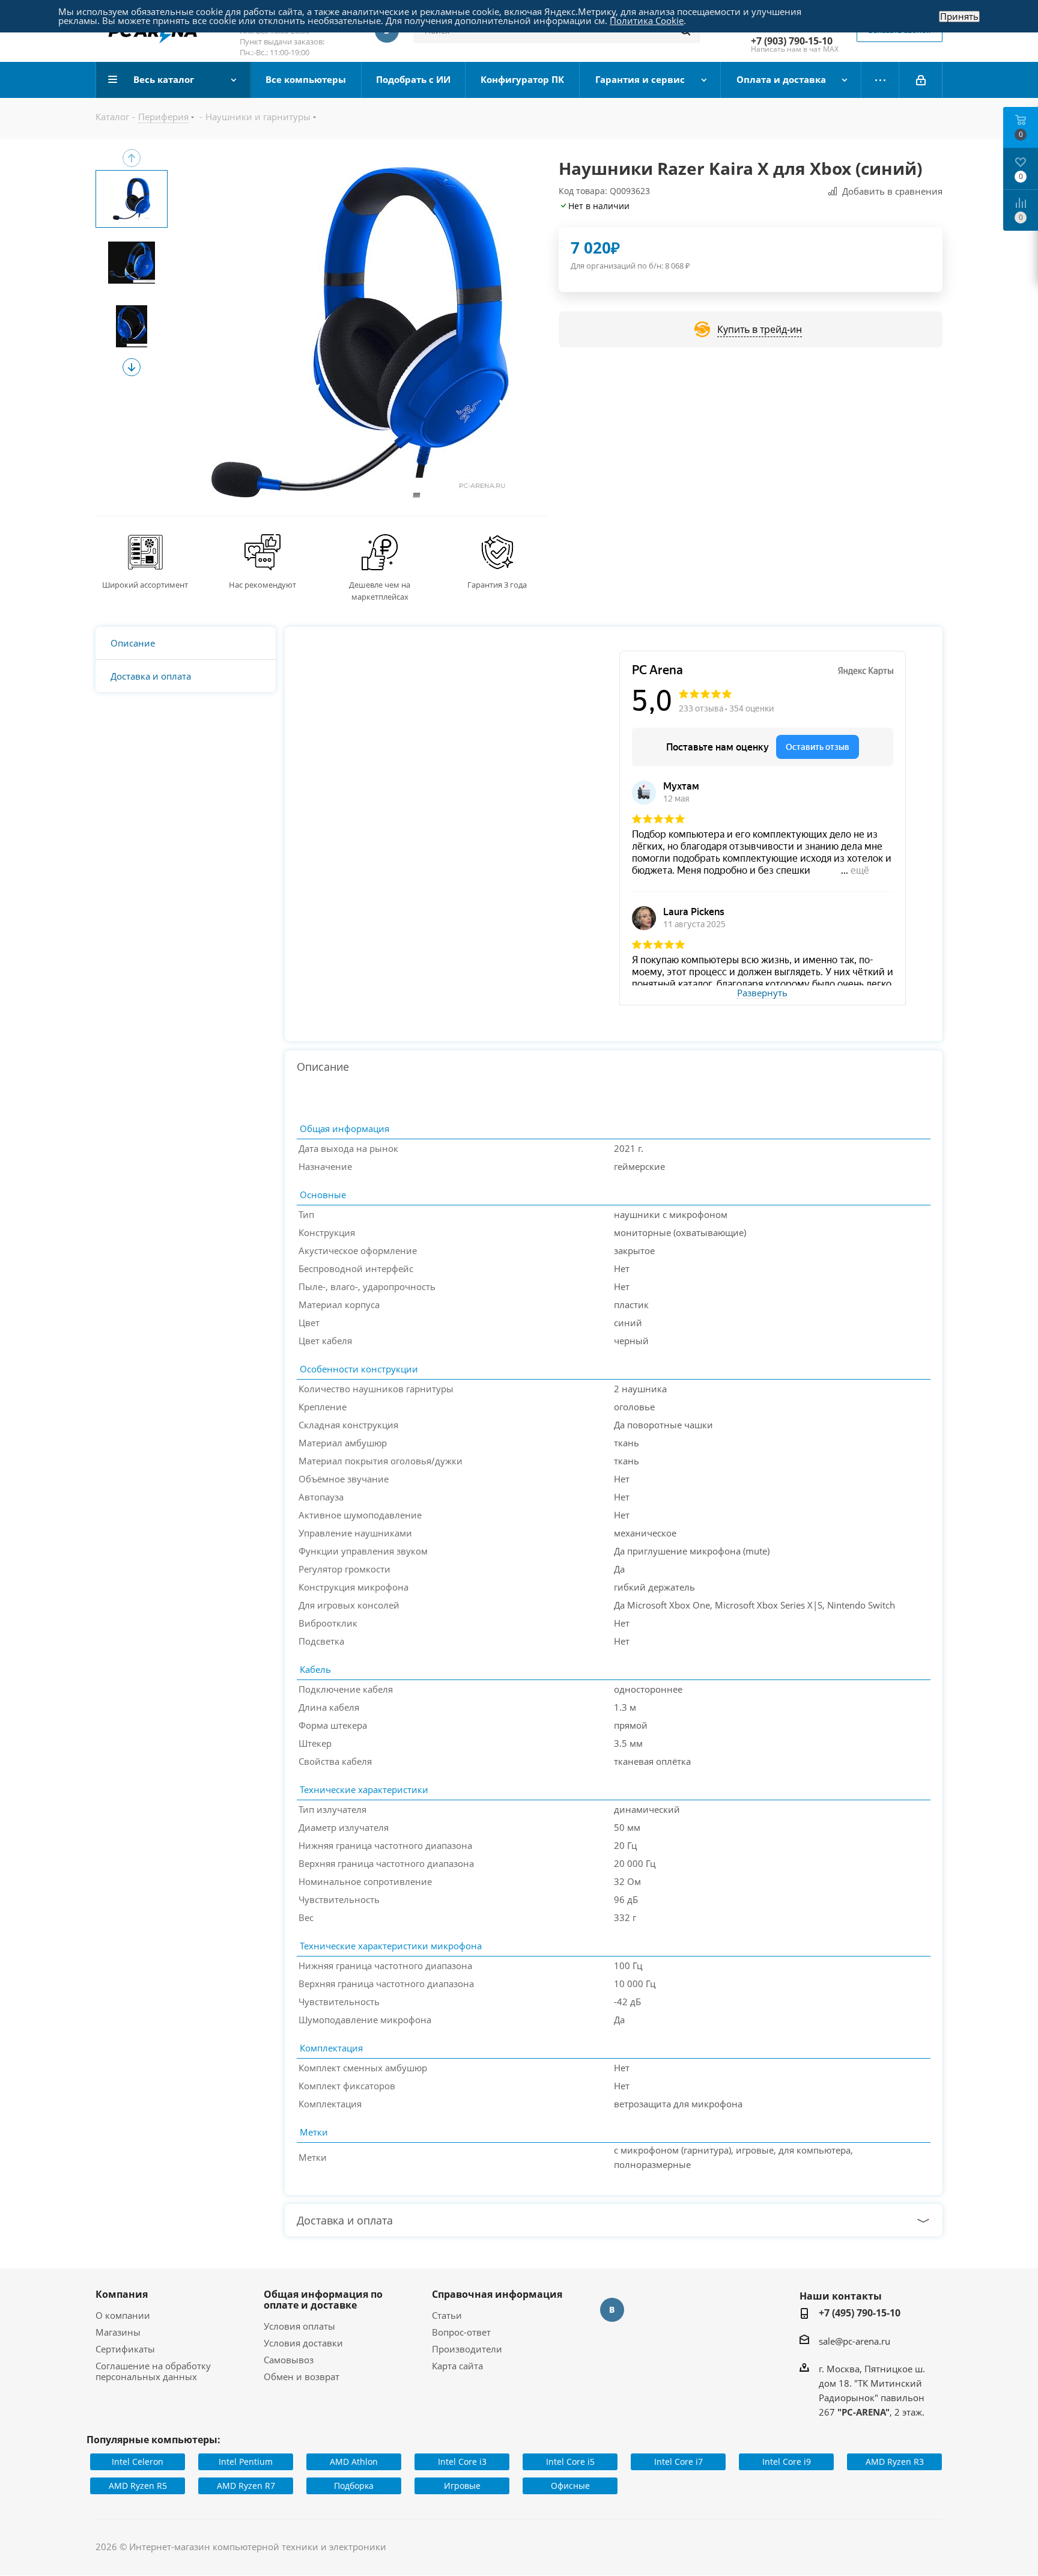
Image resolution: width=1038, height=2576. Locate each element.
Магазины (118, 2332)
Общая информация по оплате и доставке (323, 2300)
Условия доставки (303, 2343)
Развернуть (762, 993)
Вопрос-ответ (461, 2332)
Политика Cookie (647, 20)
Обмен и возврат (302, 2377)
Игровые (462, 2486)
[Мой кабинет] (921, 80)
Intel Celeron (138, 2462)
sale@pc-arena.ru (854, 2341)
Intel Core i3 (462, 2462)
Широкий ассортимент (145, 585)
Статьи (447, 2315)
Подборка (354, 2486)
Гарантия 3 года (497, 585)
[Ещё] (880, 80)
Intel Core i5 (570, 2462)
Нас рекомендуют (263, 585)
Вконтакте (612, 2310)
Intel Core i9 (787, 2462)
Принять (959, 17)
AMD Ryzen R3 (895, 2462)
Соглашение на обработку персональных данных (153, 2371)
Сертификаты (125, 2349)
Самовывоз (289, 2360)
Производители (467, 2349)
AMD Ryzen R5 (138, 2486)
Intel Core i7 (678, 2462)
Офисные (570, 2486)
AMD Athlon (354, 2462)
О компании (123, 2315)
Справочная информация (497, 2294)
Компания (122, 2294)
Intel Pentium (246, 2462)
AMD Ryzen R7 (246, 2486)
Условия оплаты (299, 2326)
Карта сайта (457, 2366)
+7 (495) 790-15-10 (860, 2313)
